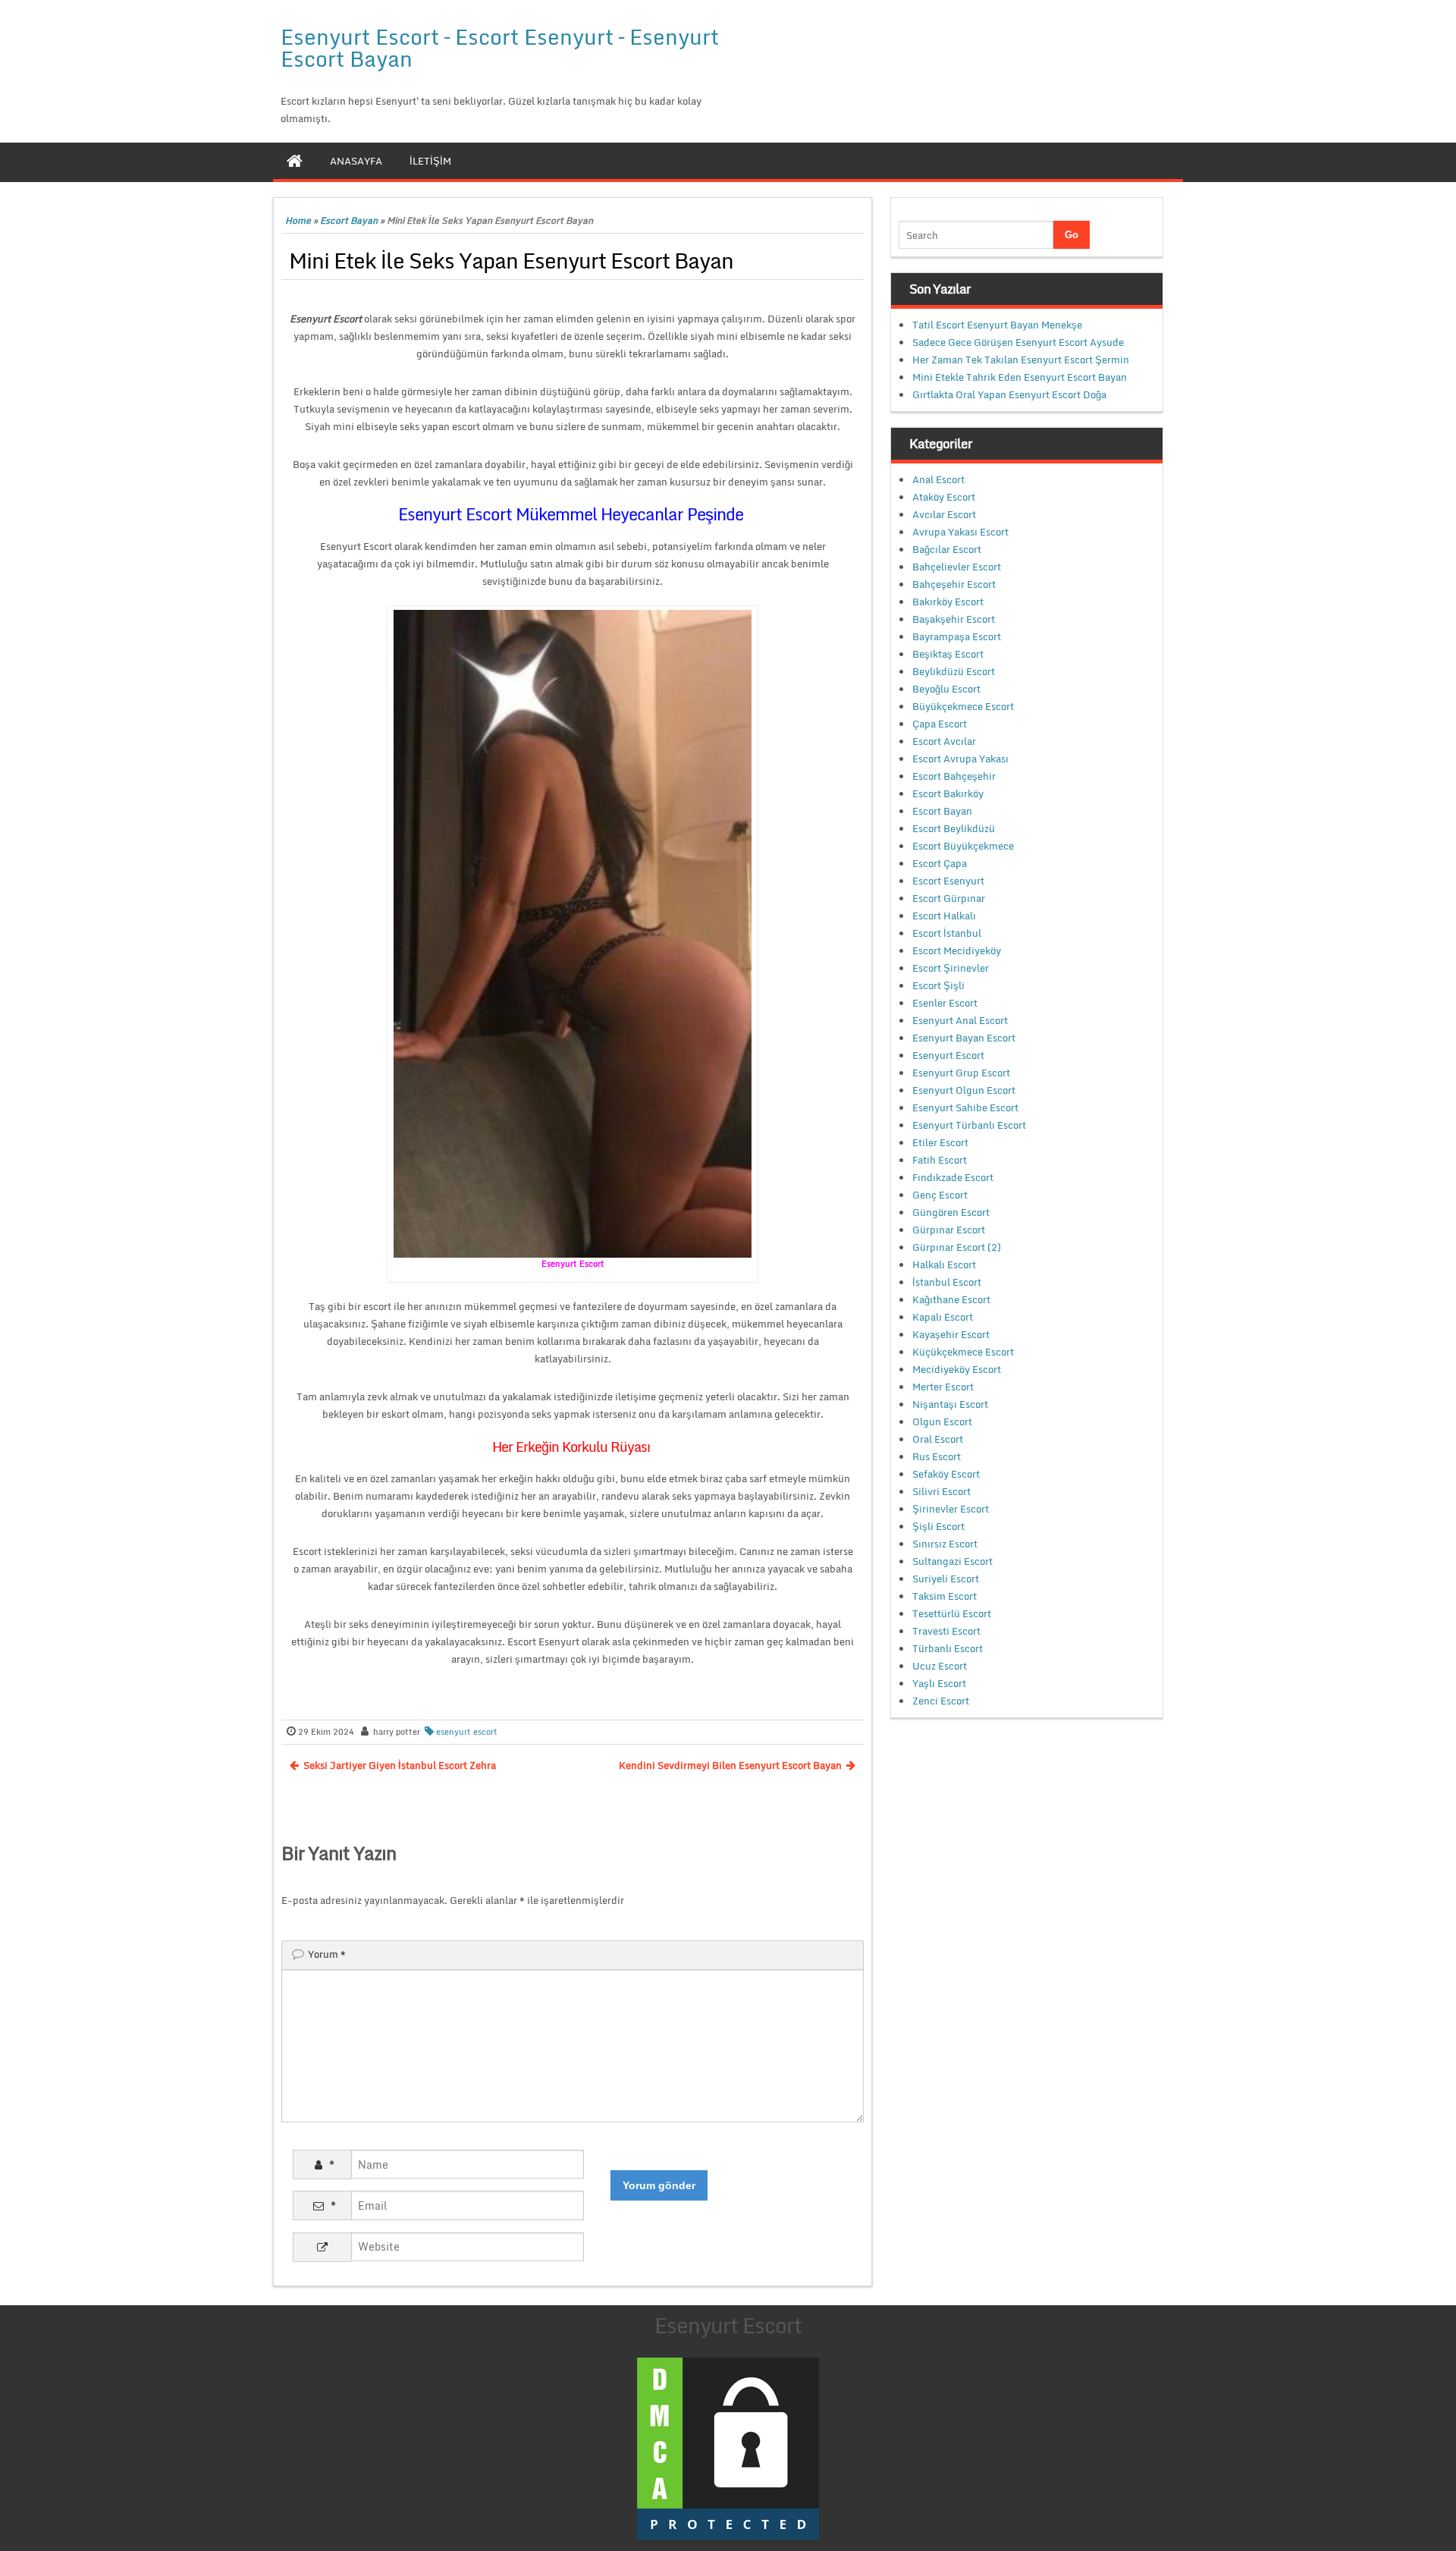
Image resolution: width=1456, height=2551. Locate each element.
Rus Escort (937, 1456)
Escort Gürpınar (949, 898)
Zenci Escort (941, 1701)
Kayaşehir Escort (951, 1334)
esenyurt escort (467, 1732)
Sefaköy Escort (946, 1474)
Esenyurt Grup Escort (961, 1073)
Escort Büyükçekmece (963, 846)
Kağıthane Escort (951, 1299)
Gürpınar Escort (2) (957, 1247)
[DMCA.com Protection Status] (728, 2447)
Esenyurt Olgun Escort (964, 1090)
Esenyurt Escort (948, 1055)
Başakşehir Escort (954, 619)
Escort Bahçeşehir (954, 776)
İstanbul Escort (947, 1282)
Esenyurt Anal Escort (960, 1020)
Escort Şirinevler (951, 968)
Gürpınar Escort (949, 1230)
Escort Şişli (938, 985)
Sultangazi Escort (952, 1561)
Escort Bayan (349, 220)
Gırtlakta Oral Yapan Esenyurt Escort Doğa (1009, 394)
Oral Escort (938, 1439)
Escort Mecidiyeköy (957, 950)
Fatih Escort (940, 1160)
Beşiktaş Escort (948, 654)
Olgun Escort (942, 1422)
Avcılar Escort (944, 514)
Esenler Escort (945, 1003)
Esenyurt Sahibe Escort (965, 1107)
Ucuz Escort (940, 1666)
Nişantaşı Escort (950, 1404)
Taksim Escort (945, 1596)
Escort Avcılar (944, 741)
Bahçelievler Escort (957, 567)
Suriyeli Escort (946, 1579)
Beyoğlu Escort (946, 689)
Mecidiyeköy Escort (957, 1369)
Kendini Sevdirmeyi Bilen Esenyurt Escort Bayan (730, 1765)
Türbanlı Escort (948, 1648)
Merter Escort (943, 1387)
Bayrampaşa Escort (957, 636)
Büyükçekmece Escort (963, 706)
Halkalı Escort (944, 1265)
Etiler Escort (940, 1142)
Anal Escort (938, 479)
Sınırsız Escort (945, 1544)
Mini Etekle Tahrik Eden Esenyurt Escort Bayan (1020, 377)
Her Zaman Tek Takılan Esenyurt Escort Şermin (1021, 360)
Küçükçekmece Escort (963, 1352)
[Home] (295, 161)
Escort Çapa (940, 863)
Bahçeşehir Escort (954, 584)
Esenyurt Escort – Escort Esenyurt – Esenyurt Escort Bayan (500, 47)
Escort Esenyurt (948, 881)
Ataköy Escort (944, 497)
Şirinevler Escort (951, 1509)
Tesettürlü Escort (952, 1613)
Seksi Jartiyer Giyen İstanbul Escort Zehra (400, 1765)
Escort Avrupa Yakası (960, 759)
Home (298, 220)
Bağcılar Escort (947, 549)
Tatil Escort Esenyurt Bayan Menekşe (997, 325)
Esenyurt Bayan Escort (964, 1038)
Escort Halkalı (944, 916)
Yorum (327, 1954)
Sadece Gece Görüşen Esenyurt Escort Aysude (1018, 342)
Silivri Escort (941, 1491)
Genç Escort (940, 1195)
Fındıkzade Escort (953, 1177)
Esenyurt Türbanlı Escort (969, 1125)
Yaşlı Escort (939, 1683)
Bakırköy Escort (948, 602)
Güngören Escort (951, 1212)
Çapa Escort (940, 724)
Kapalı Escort (943, 1317)
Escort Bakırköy (948, 793)
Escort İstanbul (947, 933)
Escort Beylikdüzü (954, 828)
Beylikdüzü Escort (954, 671)
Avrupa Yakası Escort (960, 532)
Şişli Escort (938, 1526)
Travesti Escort (946, 1631)
